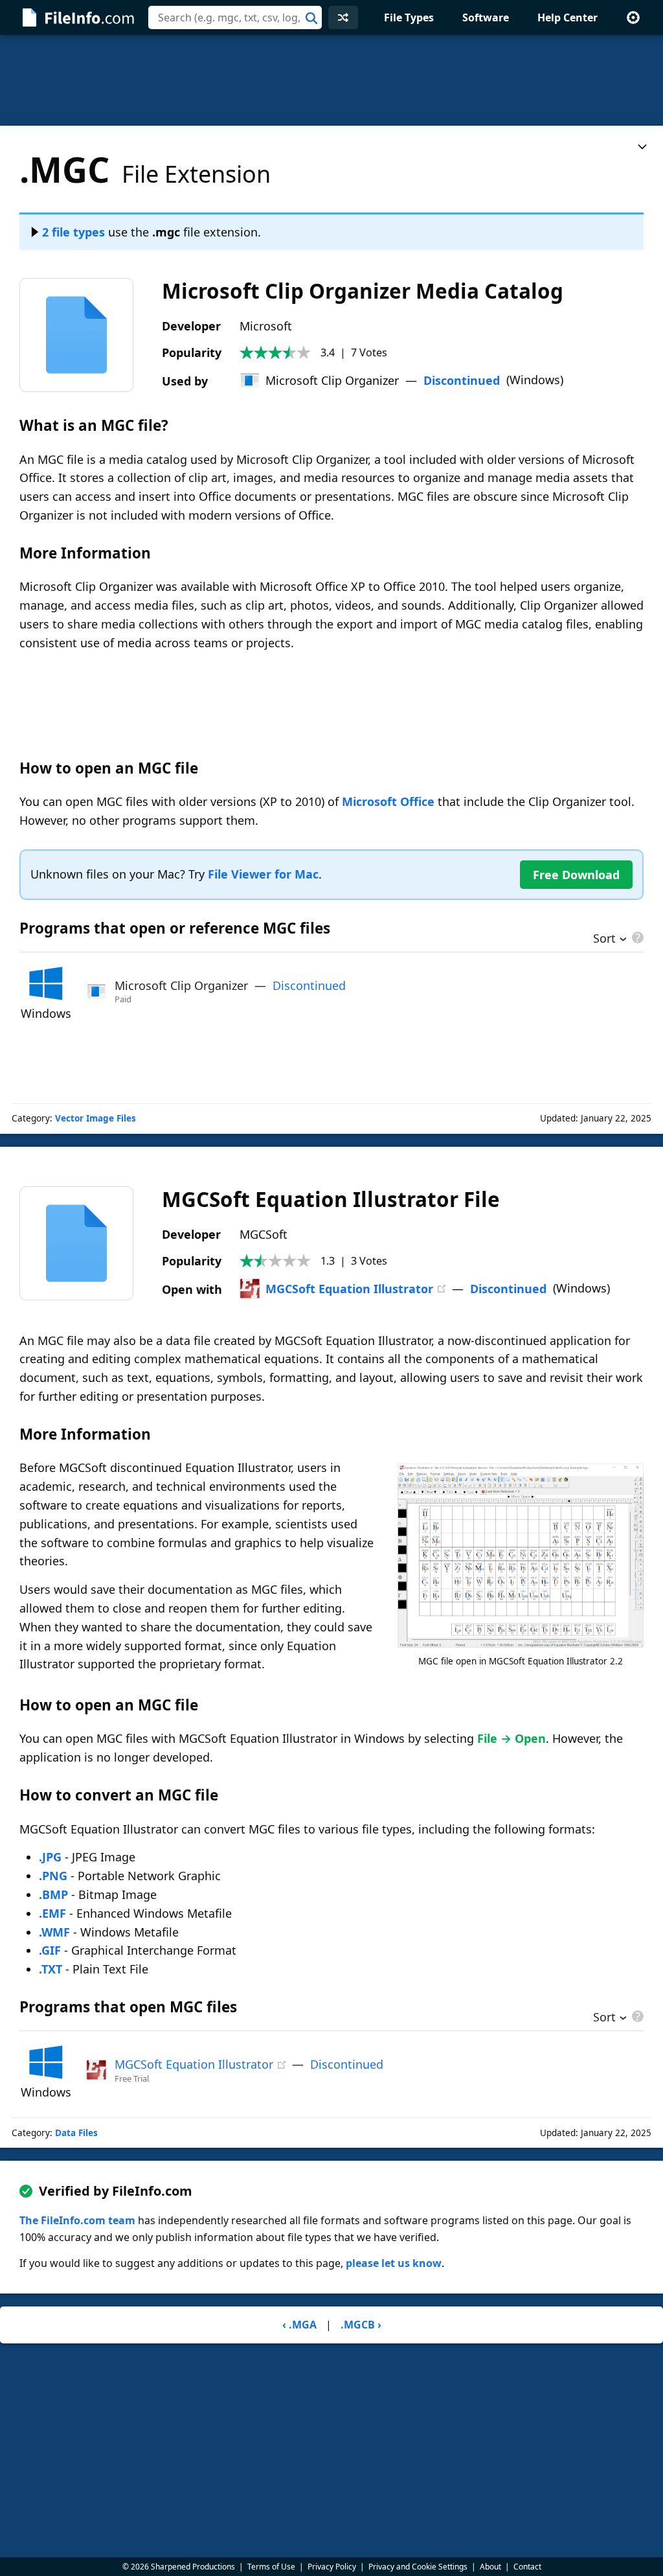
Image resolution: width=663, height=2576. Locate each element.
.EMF (52, 1913)
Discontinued (462, 380)
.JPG (50, 1857)
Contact (527, 2567)
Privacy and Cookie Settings (418, 2567)
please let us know (394, 2263)
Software (486, 17)
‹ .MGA (299, 2325)
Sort (604, 939)
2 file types (73, 232)
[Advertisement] (331, 80)
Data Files (76, 2133)
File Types (409, 17)
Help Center (567, 17)
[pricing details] (636, 937)
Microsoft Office (388, 801)
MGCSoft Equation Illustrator (349, 1289)
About (490, 2567)
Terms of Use (271, 2567)
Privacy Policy (332, 2567)
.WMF (54, 1932)
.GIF (50, 1950)
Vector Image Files (96, 1118)
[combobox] (235, 17)
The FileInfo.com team (77, 2220)
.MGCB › (361, 2325)
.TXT (51, 1969)
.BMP (53, 1894)
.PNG (53, 1876)
